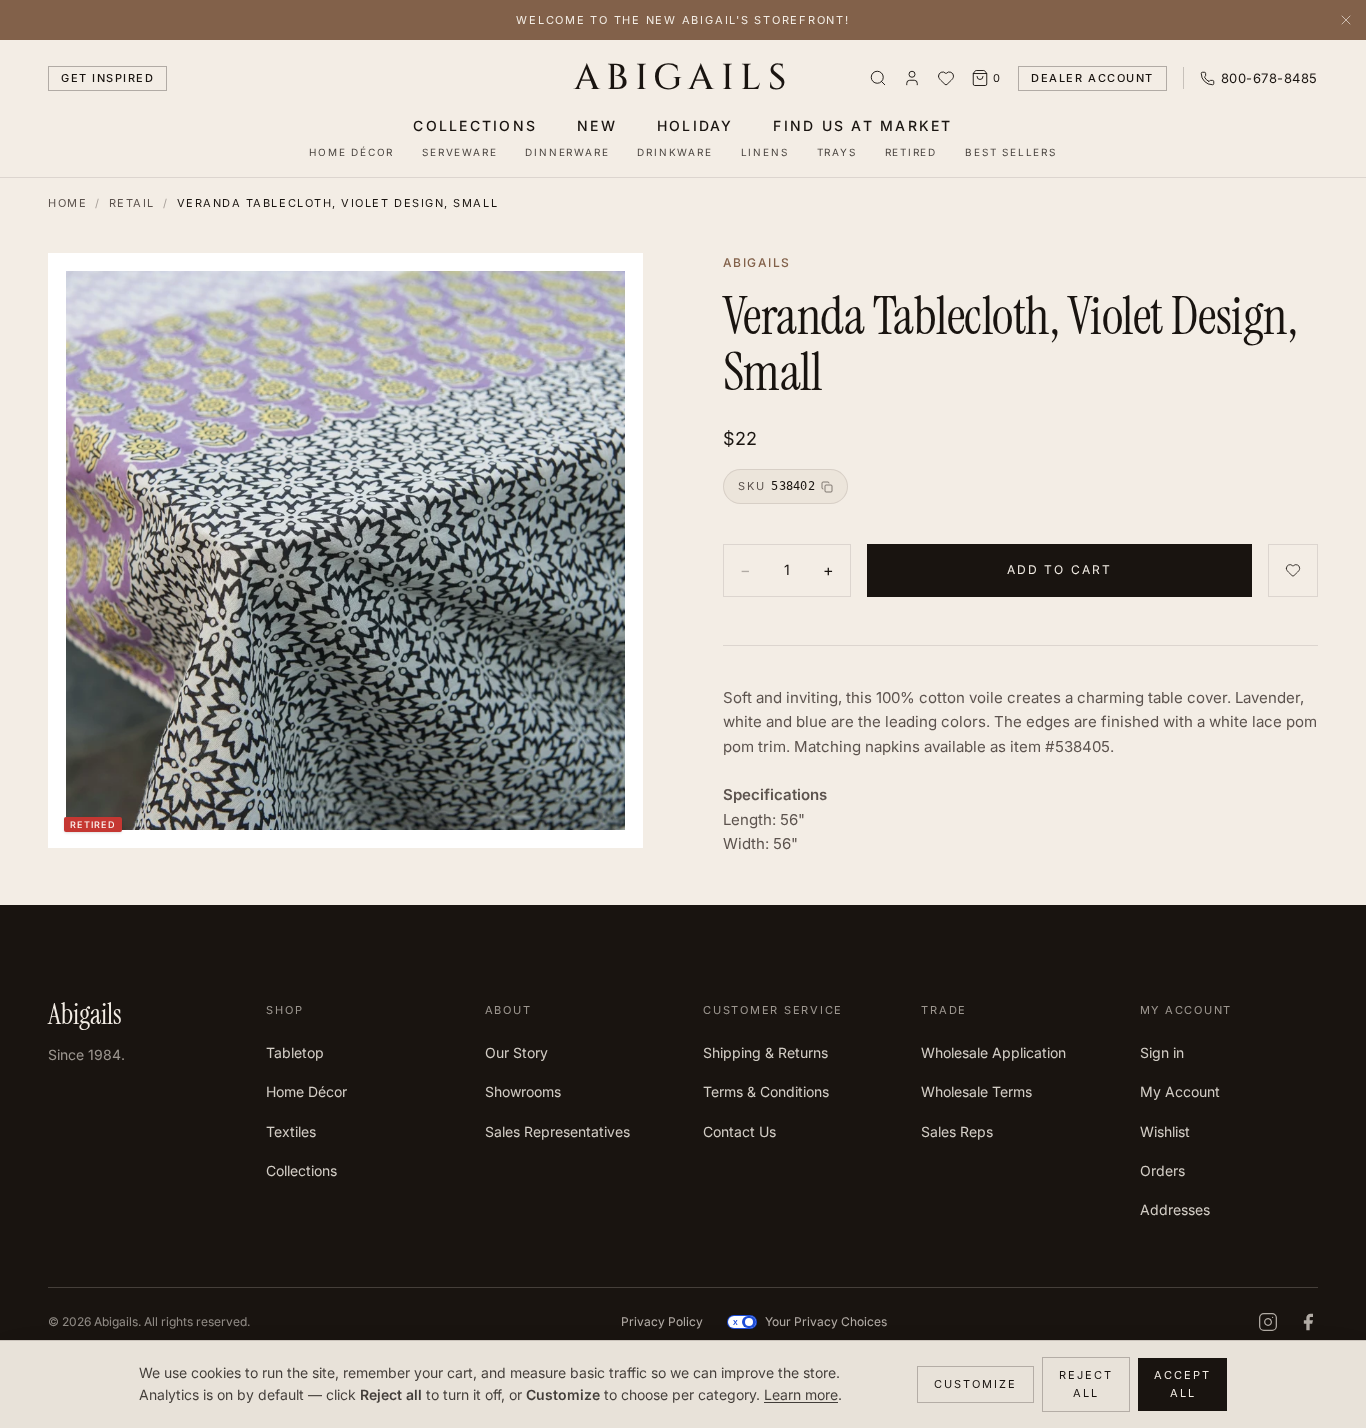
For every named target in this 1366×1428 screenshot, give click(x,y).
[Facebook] (1308, 1322)
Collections (475, 125)
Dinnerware (567, 152)
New (597, 125)
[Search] (878, 78)
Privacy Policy (662, 1321)
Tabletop (295, 1052)
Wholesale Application (993, 1052)
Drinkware (674, 152)
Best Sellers (1011, 152)
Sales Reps (957, 1131)
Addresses (1175, 1209)
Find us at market (862, 125)
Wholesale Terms (976, 1091)
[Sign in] (912, 78)
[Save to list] (1293, 570)
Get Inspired (107, 78)
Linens (765, 152)
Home (67, 203)
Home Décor (351, 152)
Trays (837, 152)
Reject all (1086, 1384)
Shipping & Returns (765, 1052)
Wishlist (1165, 1131)
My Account (1180, 1091)
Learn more (801, 1394)
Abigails (683, 78)
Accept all (1182, 1384)
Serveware (459, 152)
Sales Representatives (557, 1131)
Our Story (516, 1052)
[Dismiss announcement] (1346, 20)
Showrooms (523, 1091)
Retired (911, 152)
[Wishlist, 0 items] (946, 78)
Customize (975, 1384)
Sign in (1162, 1052)
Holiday (695, 125)
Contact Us (739, 1131)
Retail (132, 203)
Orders (1162, 1170)
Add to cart (1060, 569)
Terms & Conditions (766, 1091)
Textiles (291, 1131)
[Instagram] (1268, 1322)
